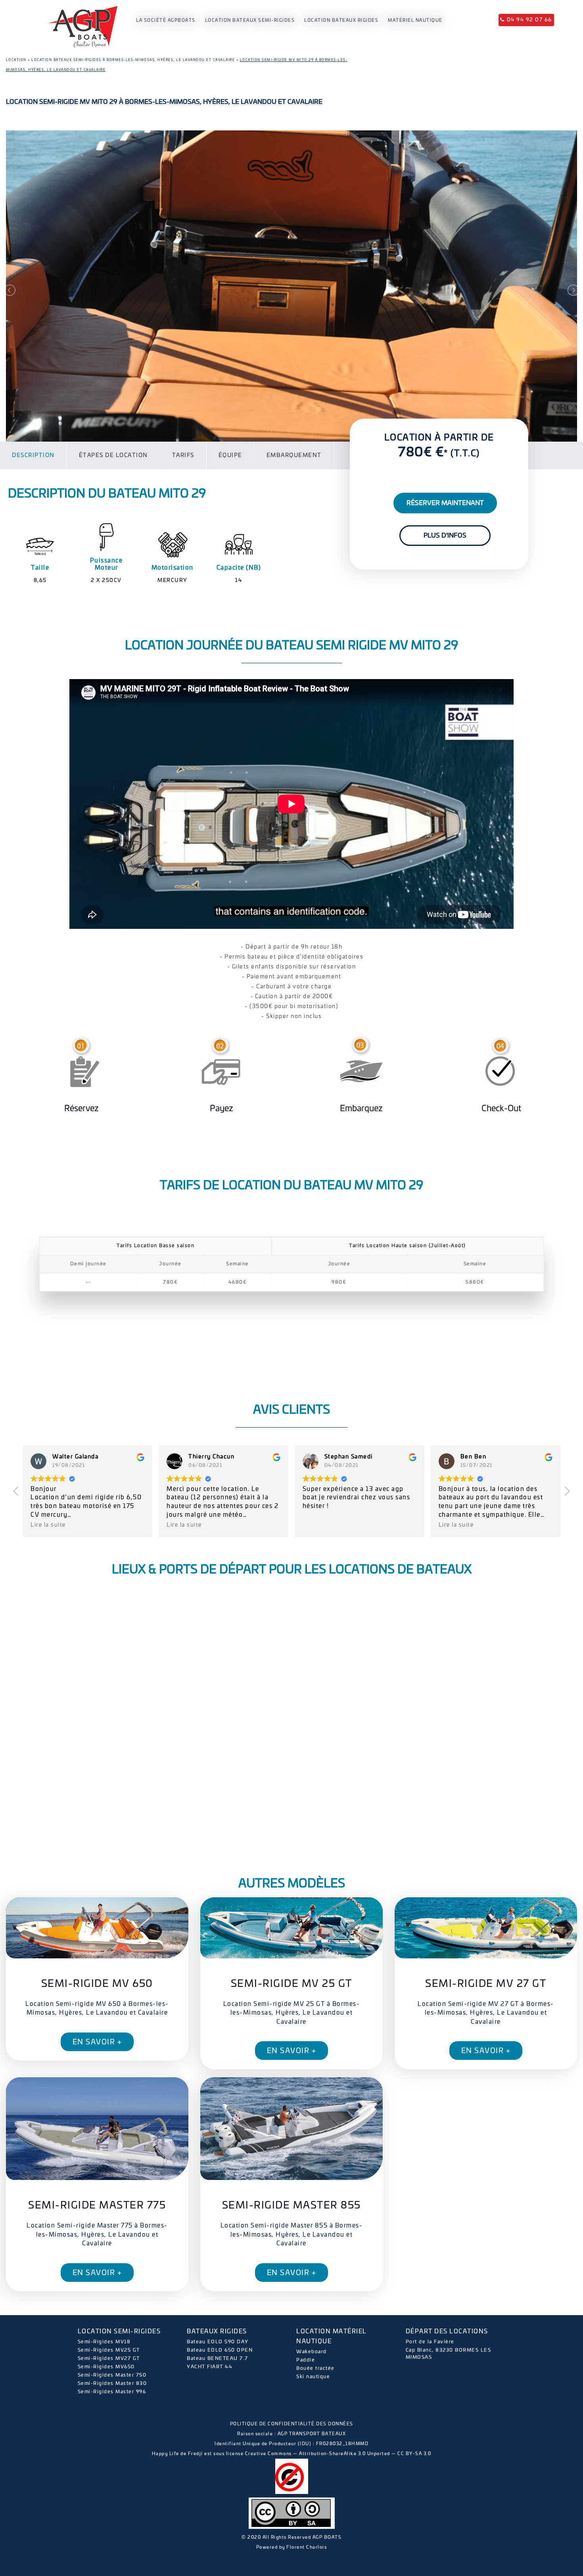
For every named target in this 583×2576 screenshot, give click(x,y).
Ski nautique (313, 2377)
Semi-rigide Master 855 (291, 2206)
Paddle (306, 2360)
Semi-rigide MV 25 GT (291, 1984)
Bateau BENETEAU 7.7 (218, 2358)
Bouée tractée (315, 2368)
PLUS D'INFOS (445, 536)
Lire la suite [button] (48, 1525)
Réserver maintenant (445, 503)
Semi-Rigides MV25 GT (109, 2350)
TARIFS (183, 455)
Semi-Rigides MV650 (106, 2367)
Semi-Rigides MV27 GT (109, 2358)
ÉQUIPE (230, 455)
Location (16, 60)
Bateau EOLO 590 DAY (218, 2342)
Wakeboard (312, 2352)
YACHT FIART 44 (210, 2367)
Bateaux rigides (217, 2332)
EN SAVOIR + (97, 2042)
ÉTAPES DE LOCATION (113, 455)
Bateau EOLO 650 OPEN (220, 2350)
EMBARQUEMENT (294, 455)
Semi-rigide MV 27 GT (486, 1984)
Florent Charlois (307, 2547)
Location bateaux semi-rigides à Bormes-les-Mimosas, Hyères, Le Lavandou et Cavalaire (133, 60)
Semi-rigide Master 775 (97, 2206)
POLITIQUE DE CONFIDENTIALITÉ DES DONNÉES (292, 2424)
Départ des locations (447, 2332)
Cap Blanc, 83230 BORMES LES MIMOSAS (449, 2354)
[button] (567, 1493)
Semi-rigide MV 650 (97, 1984)
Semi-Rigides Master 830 (112, 2383)
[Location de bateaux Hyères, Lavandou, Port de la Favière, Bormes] (82, 17)
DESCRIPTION (33, 455)
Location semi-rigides (119, 2332)
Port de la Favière (430, 2342)
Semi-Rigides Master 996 (112, 2392)
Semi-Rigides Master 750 (112, 2375)
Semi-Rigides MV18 (104, 2342)
